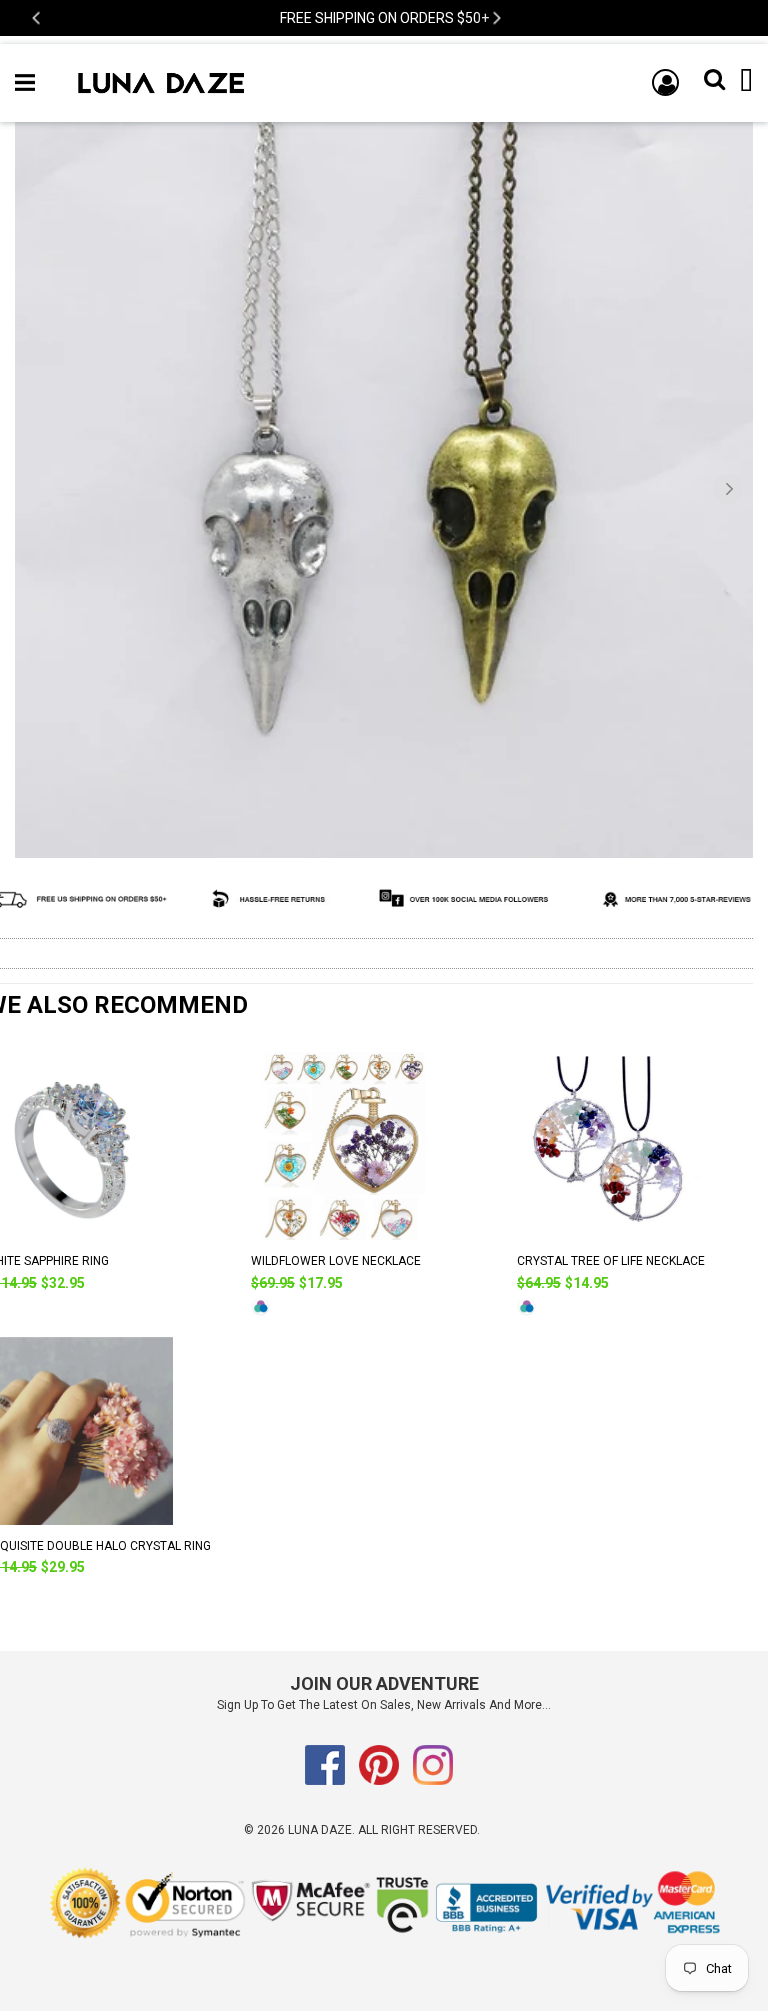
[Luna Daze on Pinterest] (379, 1781)
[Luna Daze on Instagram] (433, 1781)
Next (495, 18)
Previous (37, 18)
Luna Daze (320, 1830)
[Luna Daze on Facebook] (325, 1781)
